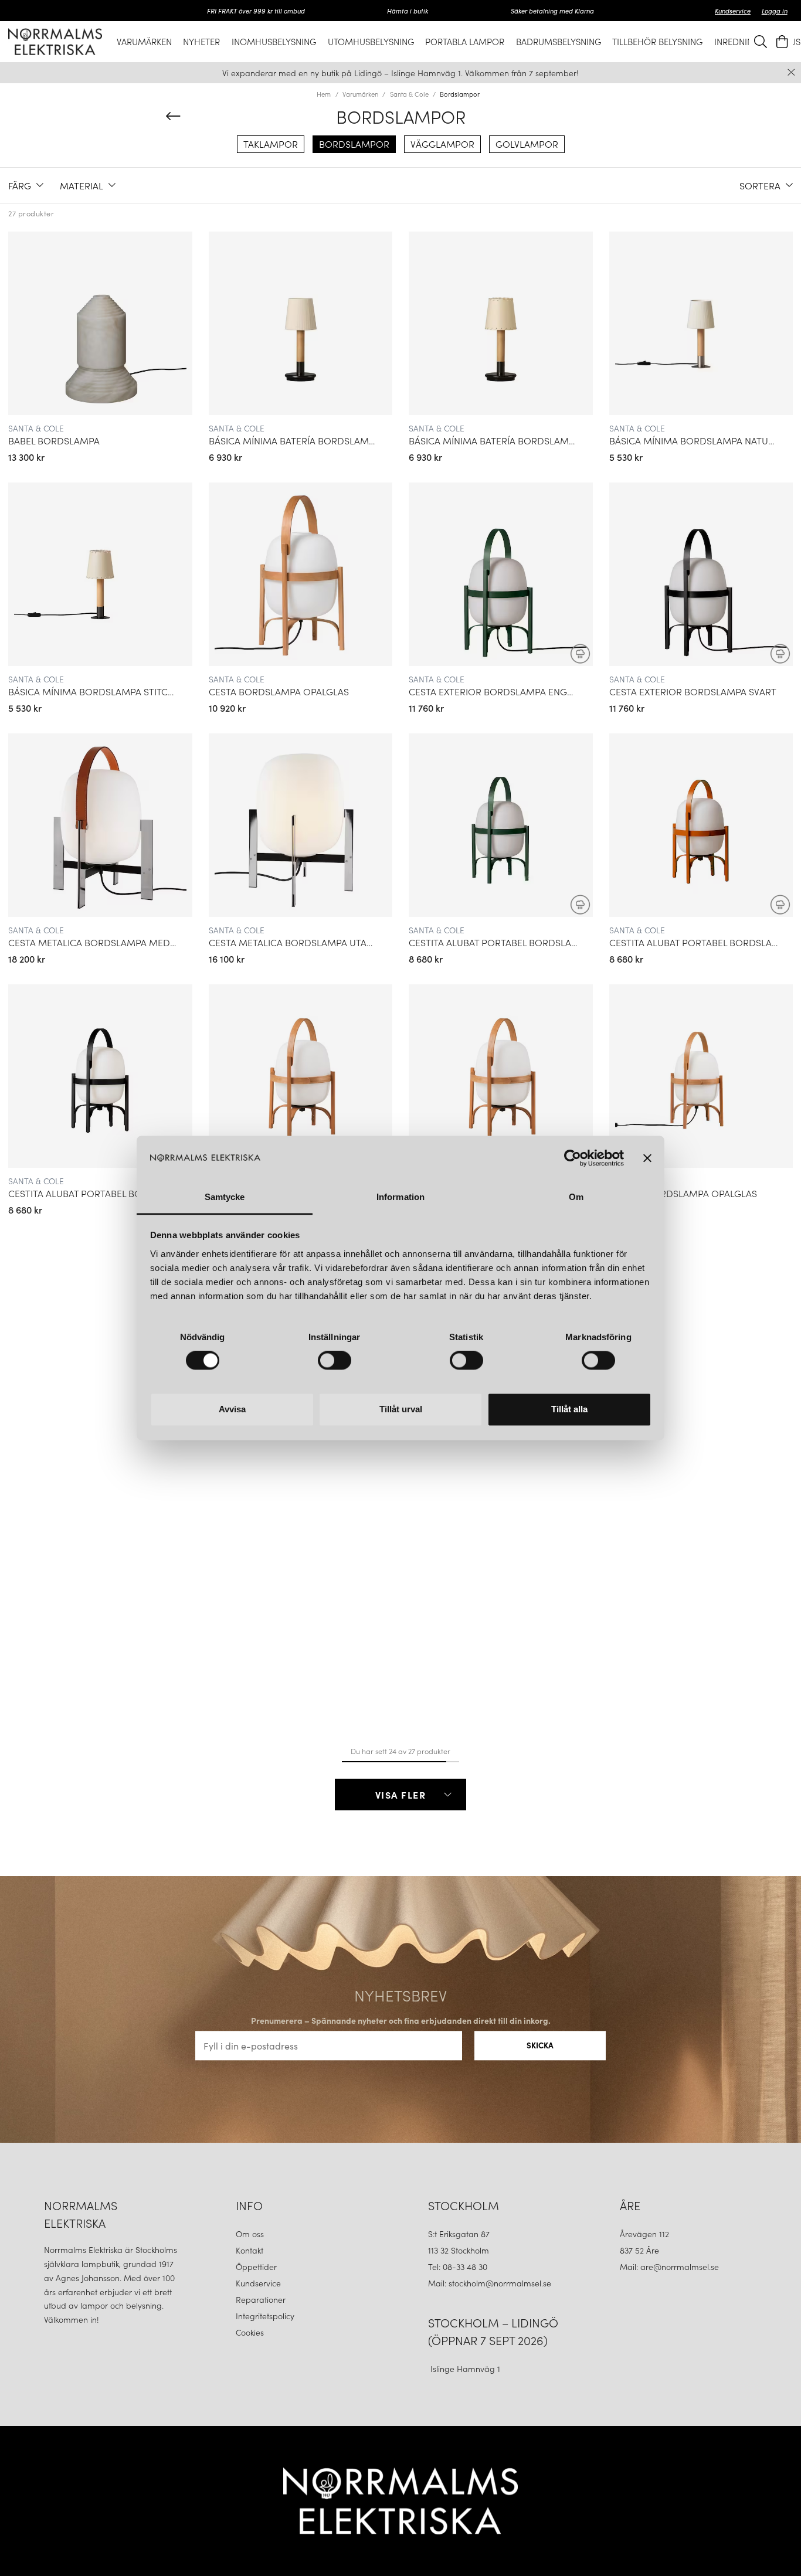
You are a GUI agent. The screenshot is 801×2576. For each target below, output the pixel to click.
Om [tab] (576, 1197)
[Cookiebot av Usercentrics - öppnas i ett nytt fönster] (573, 1158)
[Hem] (55, 41)
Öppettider (256, 2266)
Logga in (775, 11)
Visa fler (401, 1795)
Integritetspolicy (265, 2316)
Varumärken (360, 94)
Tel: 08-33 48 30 (459, 2266)
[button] (26, 185)
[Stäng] (791, 72)
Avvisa (232, 1409)
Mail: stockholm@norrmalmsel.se (490, 2283)
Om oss (250, 2234)
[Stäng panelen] (647, 1158)
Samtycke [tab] (225, 1197)
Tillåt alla (569, 1409)
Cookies (250, 2332)
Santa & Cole (409, 94)
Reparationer (261, 2299)
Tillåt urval (401, 1409)
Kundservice (733, 11)
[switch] (335, 1361)
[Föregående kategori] (173, 116)
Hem (324, 94)
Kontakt (251, 2250)
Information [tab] (400, 1197)
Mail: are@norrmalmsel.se (669, 2266)
